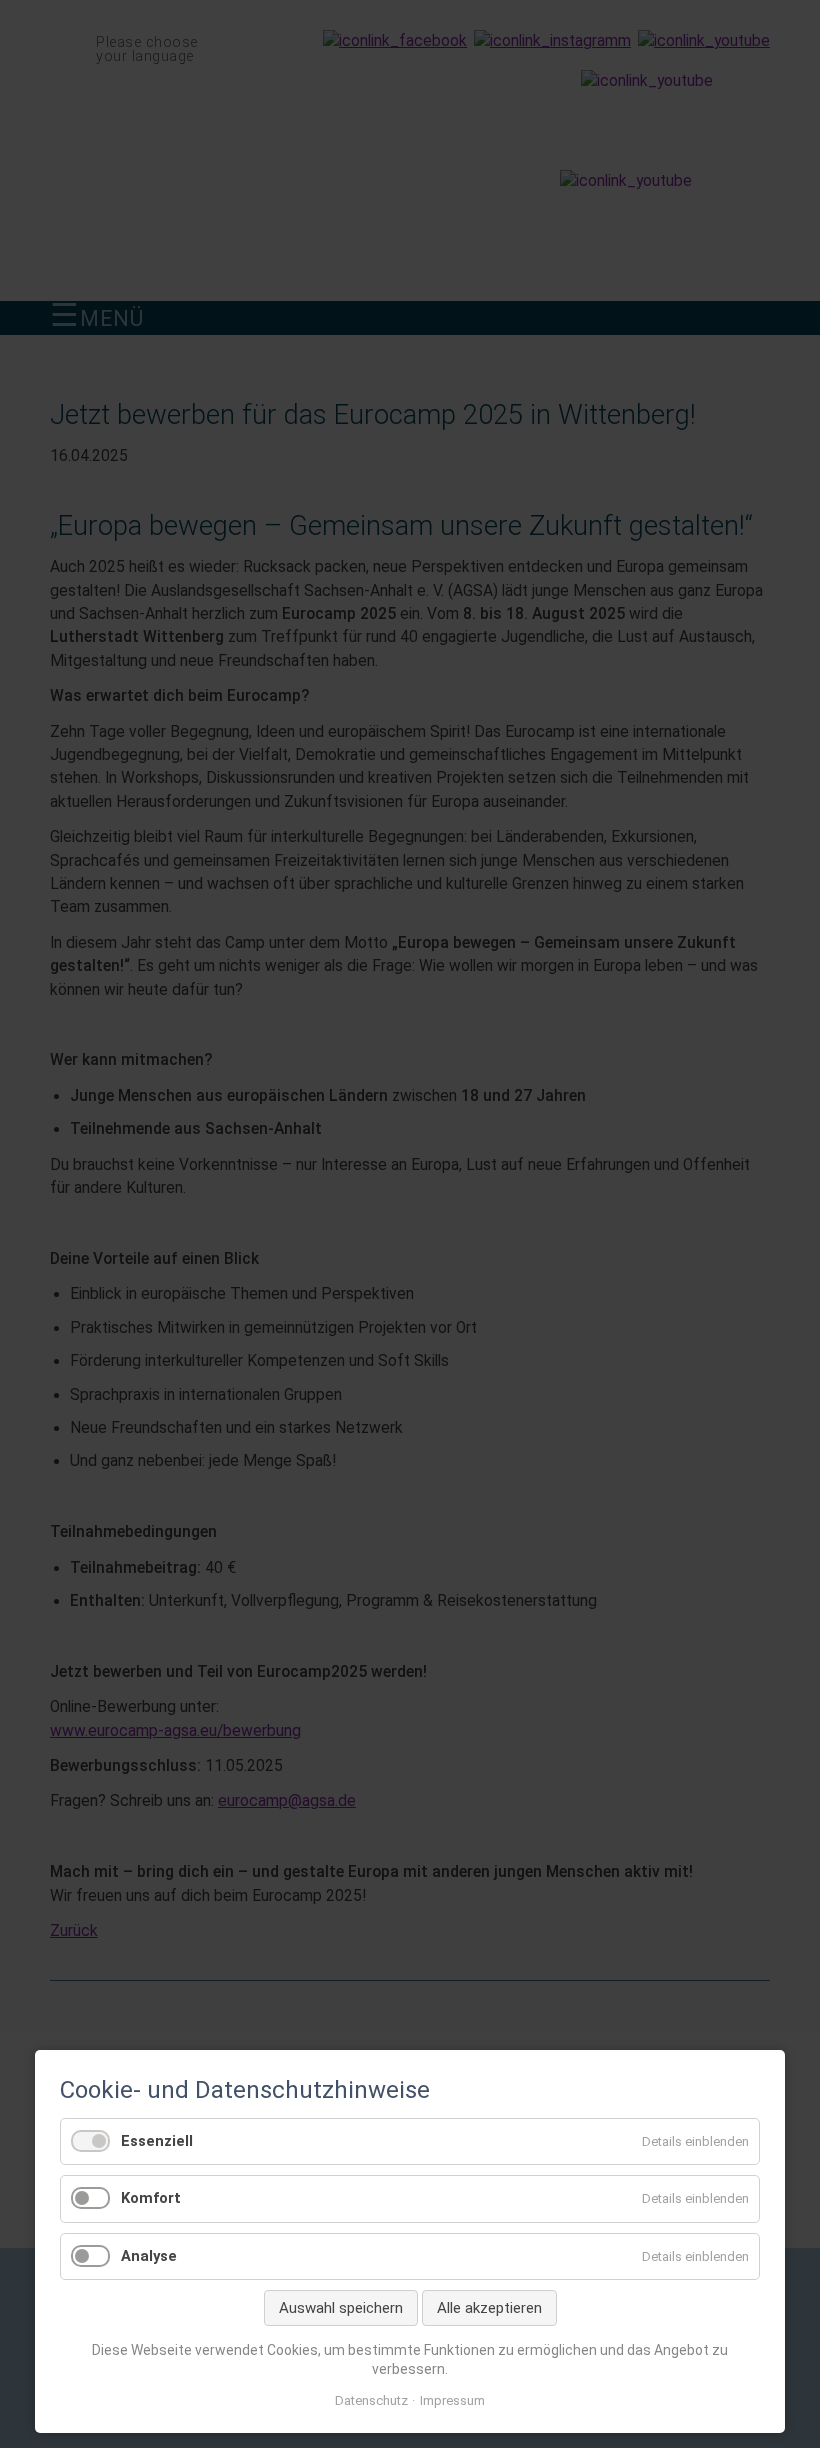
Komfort (151, 2198)
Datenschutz (371, 2400)
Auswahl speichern (341, 2308)
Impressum (452, 2400)
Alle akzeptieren (489, 2308)
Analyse (149, 2256)
